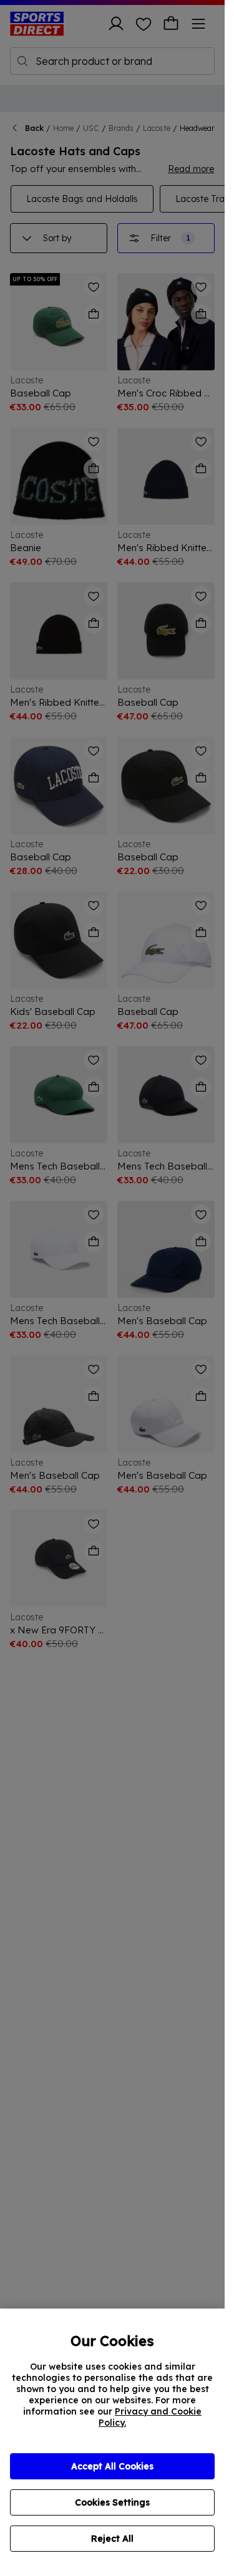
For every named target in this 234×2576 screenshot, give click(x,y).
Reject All (112, 2539)
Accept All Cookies (112, 2466)
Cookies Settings (112, 2502)
